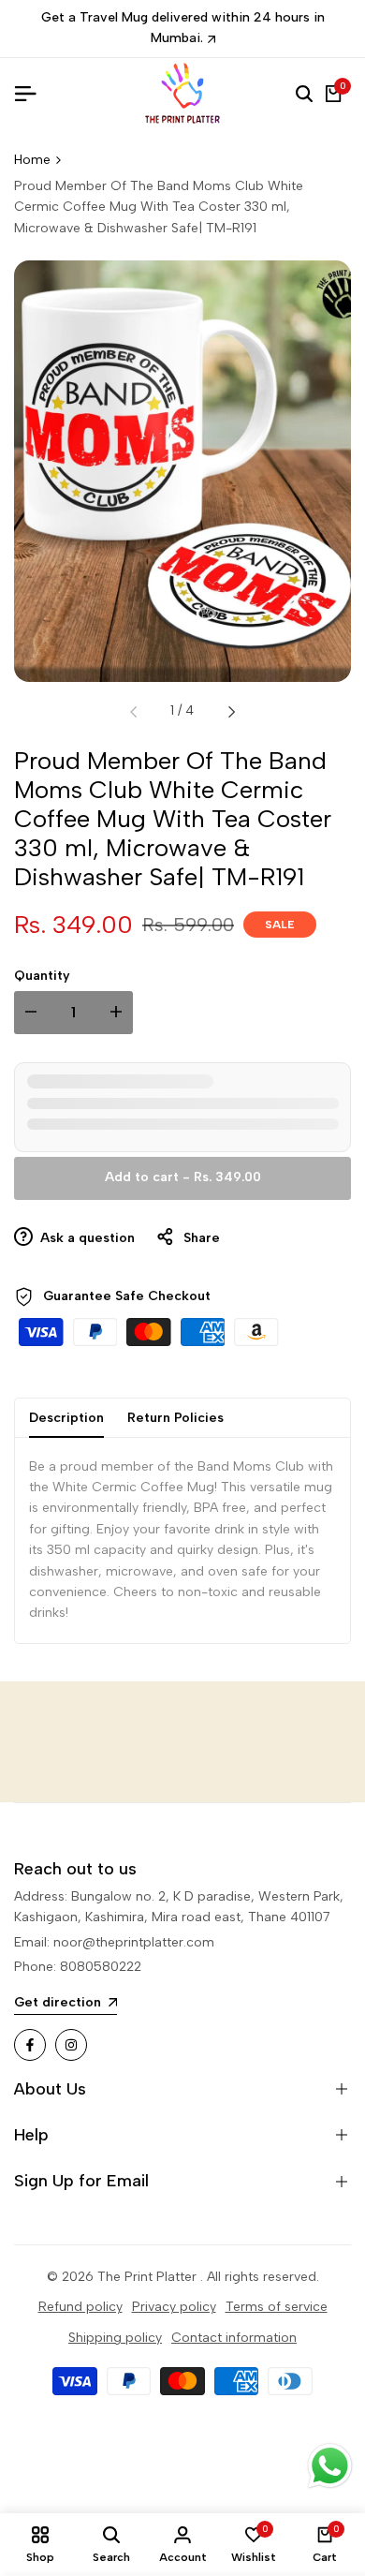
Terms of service (277, 2307)
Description (66, 1403)
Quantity (42, 961)
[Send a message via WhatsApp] (330, 2466)
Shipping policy (115, 2338)
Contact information (234, 2338)
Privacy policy (174, 2307)
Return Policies (175, 1403)
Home (32, 145)
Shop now (289, 21)
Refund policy (80, 2307)
